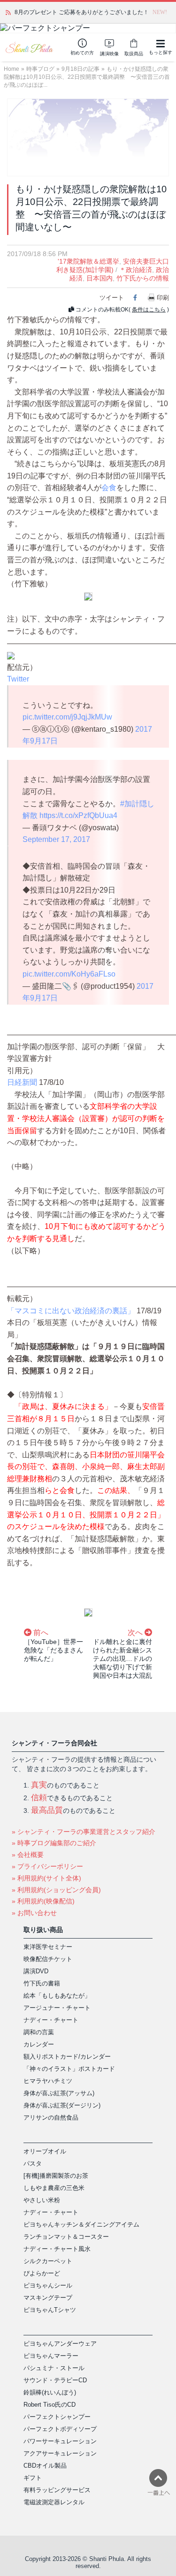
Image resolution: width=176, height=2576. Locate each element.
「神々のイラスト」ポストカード (69, 2069)
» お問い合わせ (34, 1913)
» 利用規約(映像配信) (43, 1901)
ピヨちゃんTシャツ (50, 2310)
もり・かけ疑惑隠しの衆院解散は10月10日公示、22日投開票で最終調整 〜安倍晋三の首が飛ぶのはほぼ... (87, 77)
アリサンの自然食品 (51, 2118)
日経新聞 (22, 1082)
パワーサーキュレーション (60, 2441)
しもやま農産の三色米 (54, 2188)
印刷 (163, 298)
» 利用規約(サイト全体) (46, 1878)
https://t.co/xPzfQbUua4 (78, 815)
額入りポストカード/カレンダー (67, 2057)
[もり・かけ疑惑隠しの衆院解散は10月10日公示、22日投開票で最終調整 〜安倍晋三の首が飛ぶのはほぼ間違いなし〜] (88, 137)
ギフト (33, 2478)
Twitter (18, 679)
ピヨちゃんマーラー (51, 2356)
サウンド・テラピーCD (55, 2380)
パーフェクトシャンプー (57, 2417)
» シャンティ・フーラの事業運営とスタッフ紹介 (84, 1832)
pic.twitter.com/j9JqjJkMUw (67, 717)
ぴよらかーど (42, 2273)
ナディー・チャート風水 (57, 2249)
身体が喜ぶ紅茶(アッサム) (59, 2093)
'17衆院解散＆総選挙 (88, 261)
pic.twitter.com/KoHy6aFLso (69, 974)
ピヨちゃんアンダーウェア (60, 2344)
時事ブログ (40, 69)
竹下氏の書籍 (42, 1983)
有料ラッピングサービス (57, 2490)
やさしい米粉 (42, 2200)
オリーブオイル (45, 2151)
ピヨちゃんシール (48, 2285)
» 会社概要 (28, 1855)
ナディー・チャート (51, 2020)
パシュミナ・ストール (54, 2368)
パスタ (33, 2163)
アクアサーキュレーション (60, 2453)
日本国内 (99, 278)
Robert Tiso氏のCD (50, 2405)
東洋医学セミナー (48, 1947)
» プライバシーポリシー (47, 1866)
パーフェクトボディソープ (60, 2429)
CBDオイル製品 (45, 2466)
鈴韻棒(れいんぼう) (50, 2392)
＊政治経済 (136, 270)
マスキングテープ (48, 2298)
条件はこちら (149, 310)
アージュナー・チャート (57, 2008)
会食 (109, 488)
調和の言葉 (39, 2032)
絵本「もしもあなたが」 (57, 1996)
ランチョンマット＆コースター (66, 2237)
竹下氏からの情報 (143, 278)
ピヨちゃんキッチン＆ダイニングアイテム (81, 2224)
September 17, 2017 (56, 839)
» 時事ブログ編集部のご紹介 (54, 1843)
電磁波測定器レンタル (54, 2502)
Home (11, 69)
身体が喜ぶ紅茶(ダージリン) (62, 2105)
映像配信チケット (48, 1959)
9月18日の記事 (80, 69)
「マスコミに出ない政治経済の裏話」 (71, 1311)
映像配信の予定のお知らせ (48, 12)
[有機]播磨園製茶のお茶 (56, 2176)
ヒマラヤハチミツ (48, 2081)
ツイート (112, 298)
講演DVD (36, 1971)
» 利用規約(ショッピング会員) (56, 1890)
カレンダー (39, 2044)
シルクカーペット (48, 2261)
